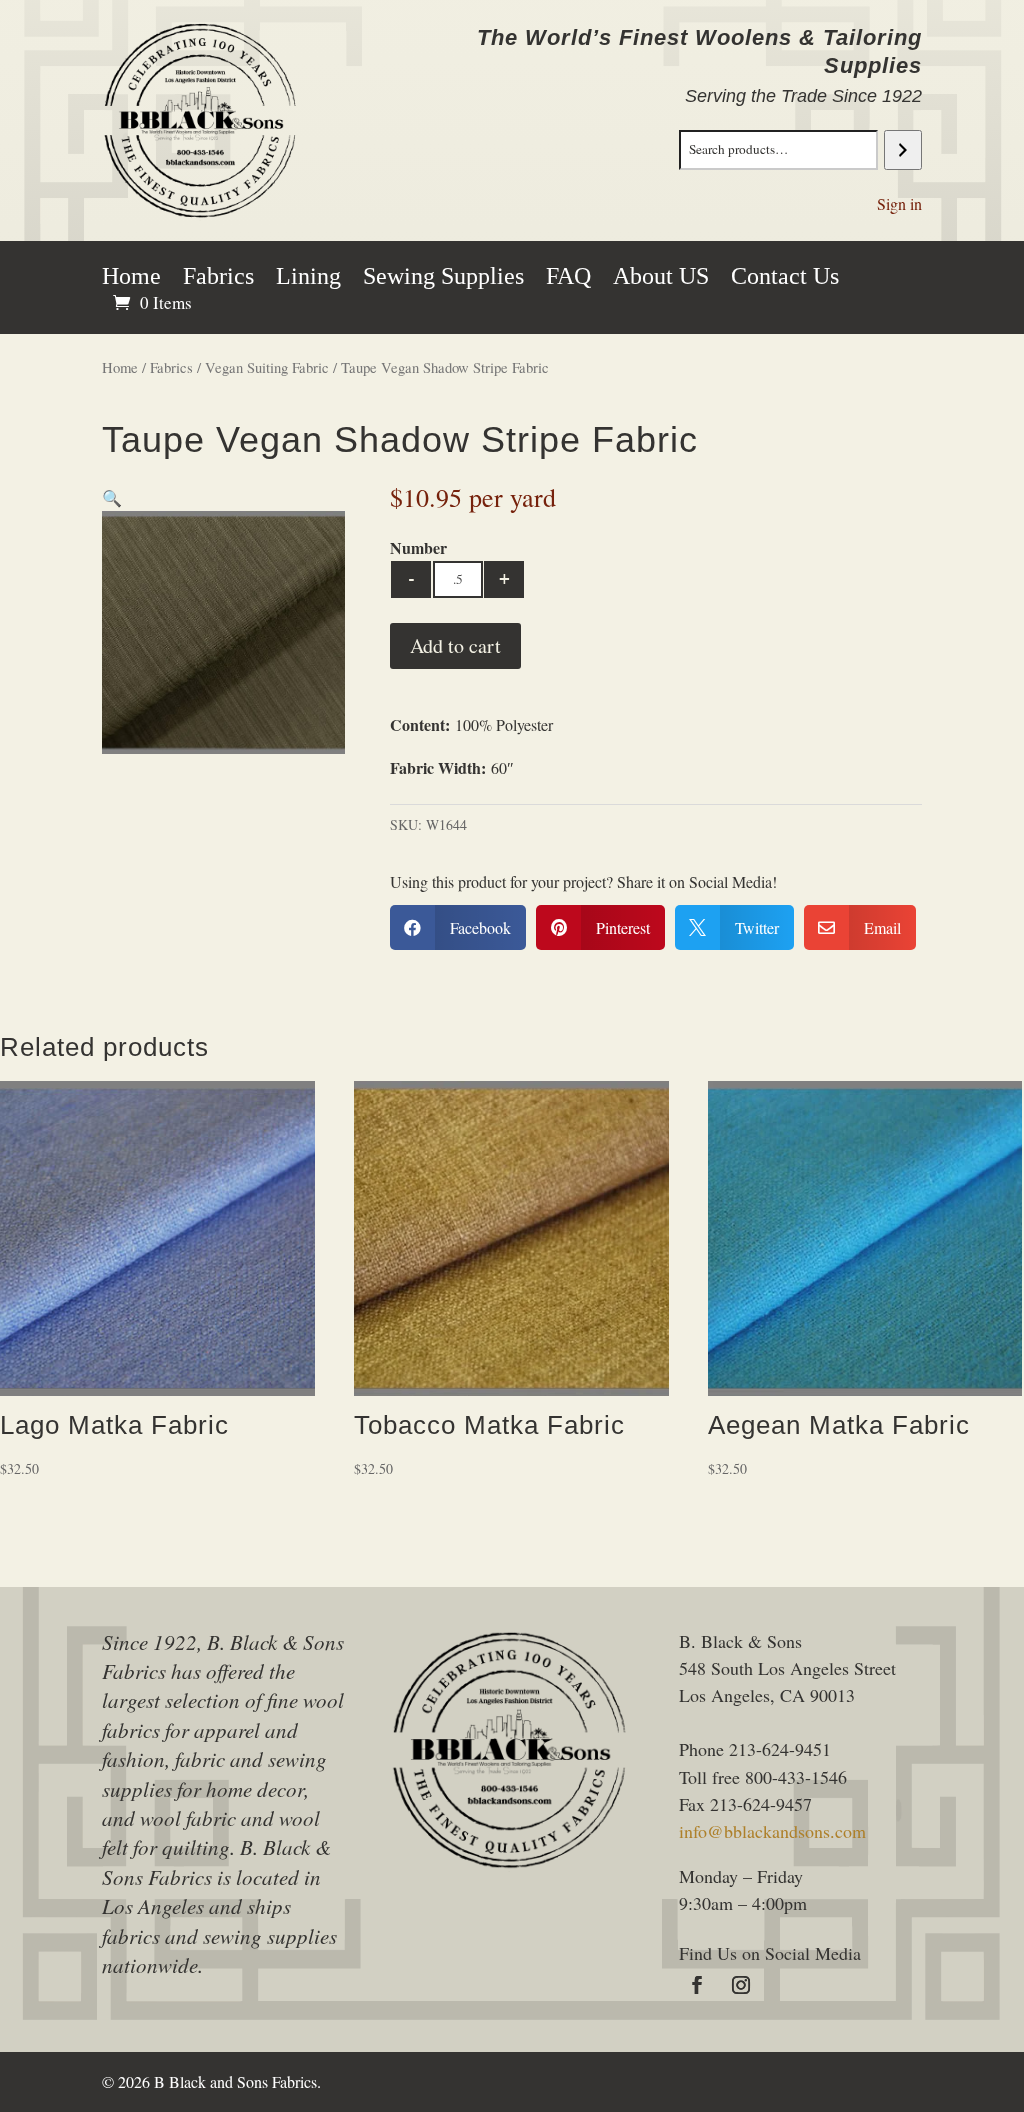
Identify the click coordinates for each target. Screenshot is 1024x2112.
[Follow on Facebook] (697, 1985)
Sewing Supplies (443, 279)
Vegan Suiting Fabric (267, 367)
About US (661, 279)
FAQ (568, 279)
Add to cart (455, 645)
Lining (308, 279)
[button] (112, 497)
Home (131, 279)
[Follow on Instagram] (741, 1985)
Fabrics (218, 279)
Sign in (899, 203)
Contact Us (785, 279)
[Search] (902, 150)
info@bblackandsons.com (772, 1831)
